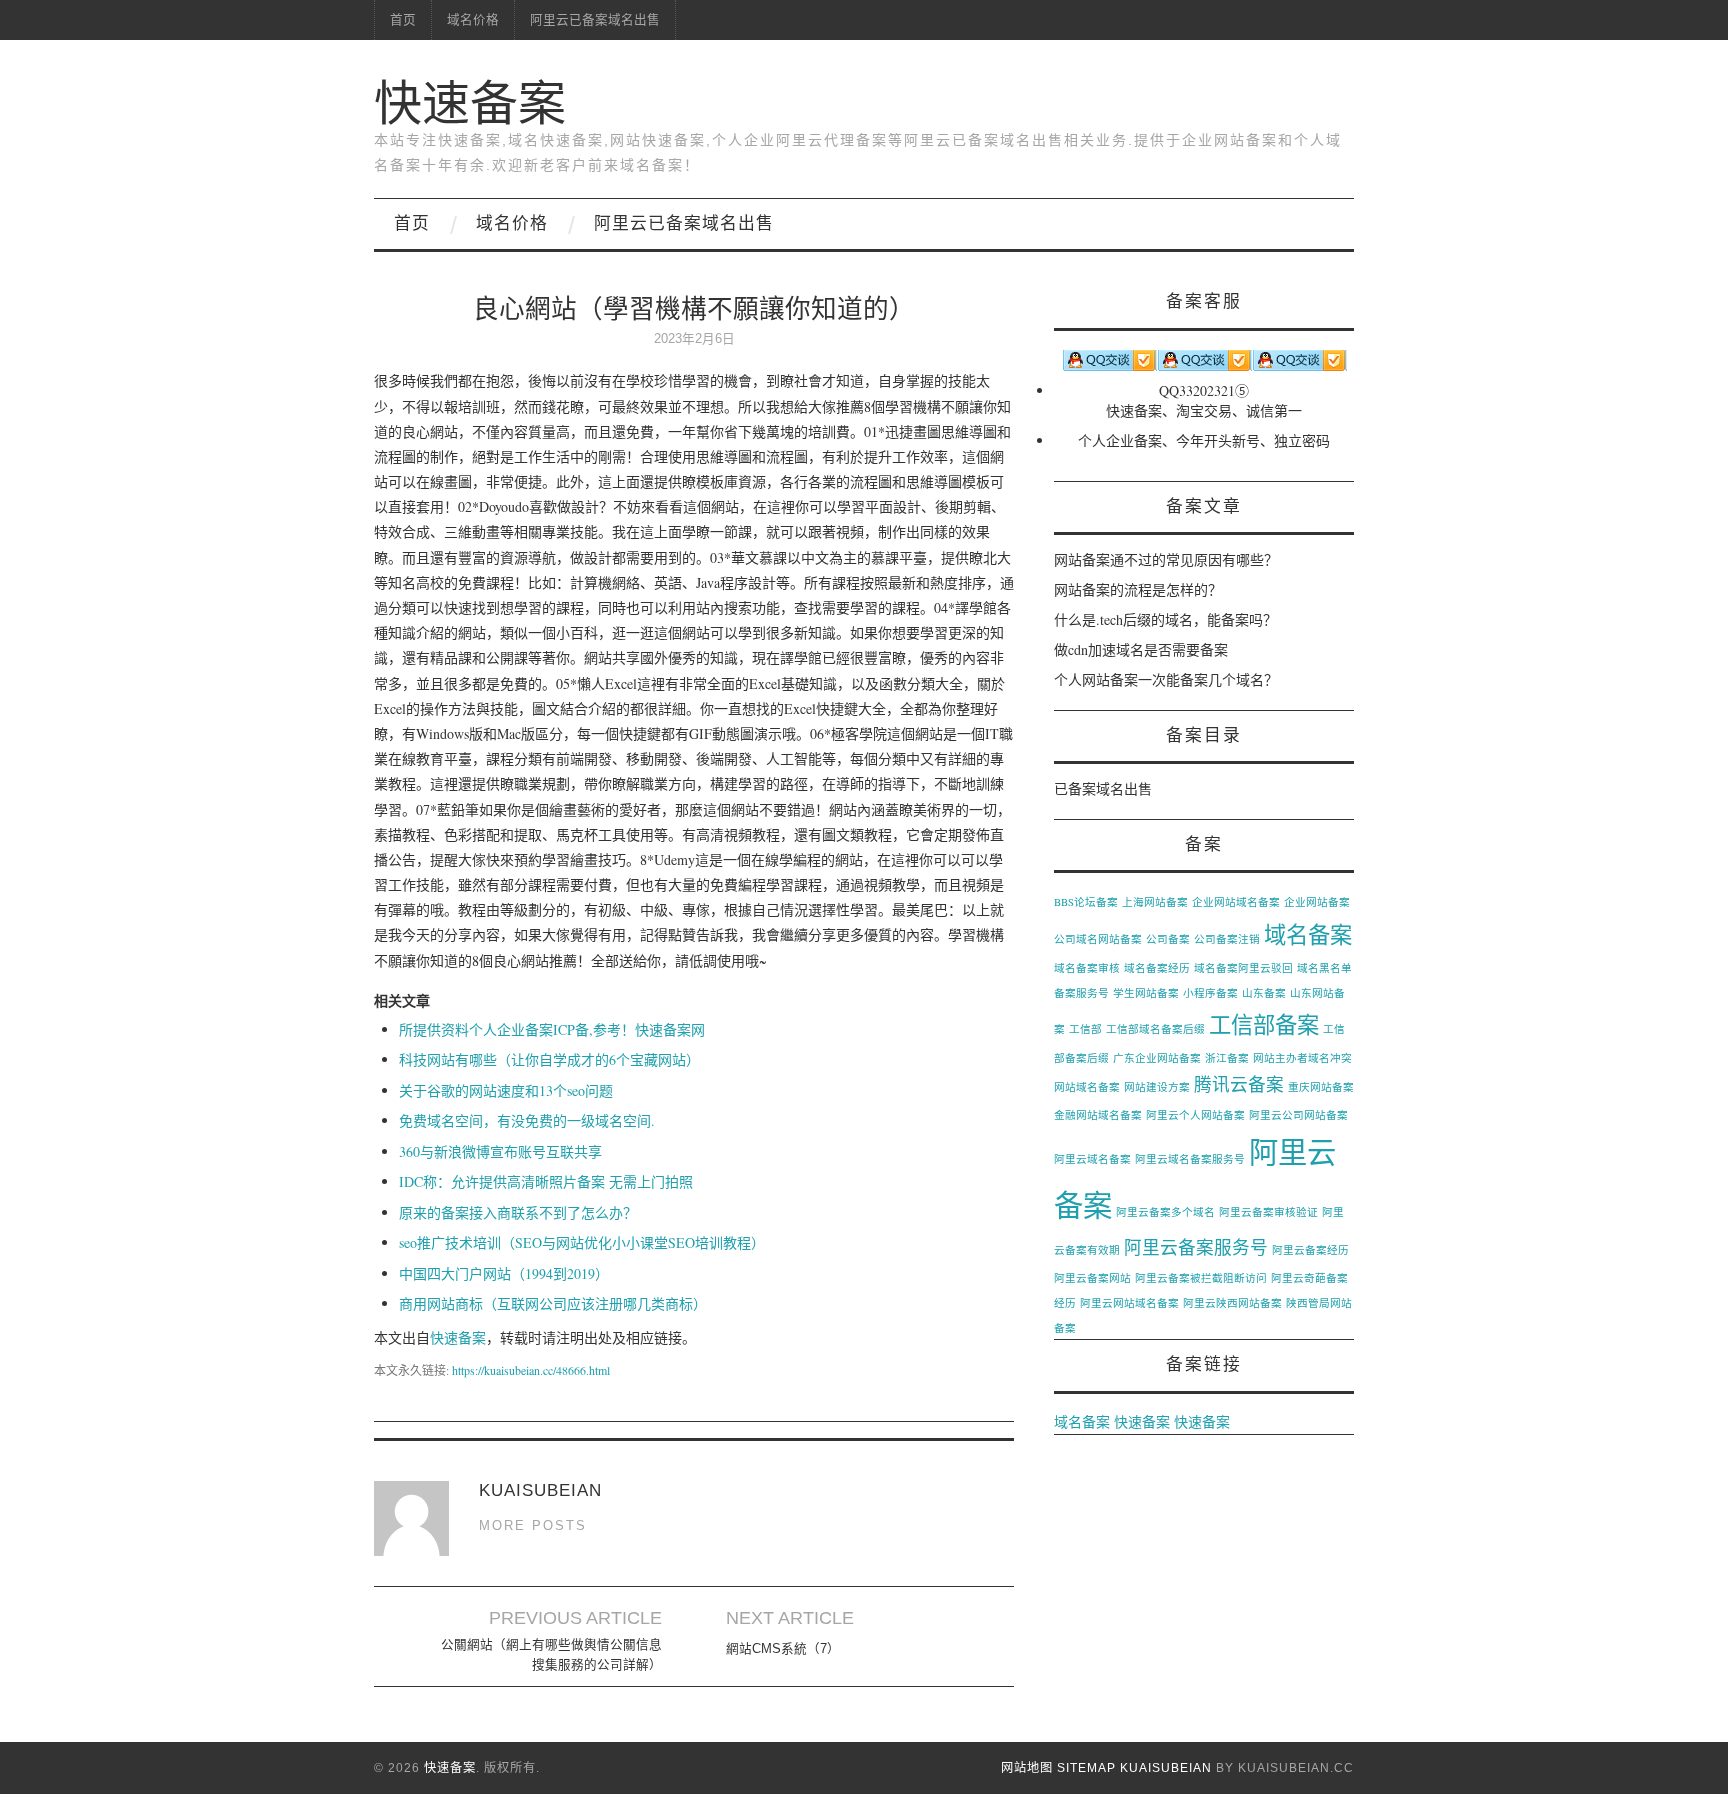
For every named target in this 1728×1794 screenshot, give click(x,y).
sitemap (1086, 1768)
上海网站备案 (1155, 902)
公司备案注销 (1227, 939)
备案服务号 (1081, 993)
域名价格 (473, 20)
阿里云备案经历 (1310, 1250)
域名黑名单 (1324, 968)
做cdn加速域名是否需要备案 (1141, 649)
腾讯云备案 (1239, 1084)
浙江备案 (1227, 1058)
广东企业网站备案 (1157, 1058)
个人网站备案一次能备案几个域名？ (1166, 679)
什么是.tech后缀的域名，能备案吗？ (1165, 619)
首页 (403, 20)
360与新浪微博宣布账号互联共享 (500, 1151)
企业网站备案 (1317, 902)
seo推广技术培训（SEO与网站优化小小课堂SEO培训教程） (582, 1242)
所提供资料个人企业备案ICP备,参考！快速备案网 (552, 1029)
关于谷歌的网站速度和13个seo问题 (506, 1090)
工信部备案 (1264, 1024)
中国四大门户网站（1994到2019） (504, 1273)
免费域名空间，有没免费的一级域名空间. (527, 1120)
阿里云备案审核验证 (1268, 1212)
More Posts (533, 1526)
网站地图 (1027, 1768)
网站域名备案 (1087, 1087)
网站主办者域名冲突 (1302, 1058)
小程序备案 (1210, 993)
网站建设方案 (1157, 1087)
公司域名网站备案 (1098, 939)
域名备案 (1308, 934)
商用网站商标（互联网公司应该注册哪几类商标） (553, 1303)
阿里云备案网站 (1092, 1278)
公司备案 (1168, 939)
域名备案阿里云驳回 (1243, 968)
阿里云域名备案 (1092, 1159)
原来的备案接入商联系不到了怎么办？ (518, 1212)
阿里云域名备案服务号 (1190, 1159)
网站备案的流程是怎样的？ (1138, 589)
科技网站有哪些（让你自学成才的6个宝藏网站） (549, 1059)
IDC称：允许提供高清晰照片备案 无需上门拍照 (546, 1181)
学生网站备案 (1146, 993)
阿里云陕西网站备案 (1232, 1303)
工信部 (1085, 1029)
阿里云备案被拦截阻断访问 (1201, 1278)
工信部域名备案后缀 (1155, 1029)
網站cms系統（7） (783, 1649)
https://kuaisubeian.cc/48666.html (531, 1370)
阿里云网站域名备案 (1129, 1303)
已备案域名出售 (1103, 788)
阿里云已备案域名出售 (595, 20)
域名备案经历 (1157, 968)
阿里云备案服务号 (1196, 1247)
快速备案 (470, 103)
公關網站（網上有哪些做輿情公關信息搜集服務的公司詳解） (551, 1655)
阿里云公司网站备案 (1298, 1115)
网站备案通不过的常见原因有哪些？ (1166, 559)
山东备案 (1264, 993)
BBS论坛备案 (1086, 902)
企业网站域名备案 (1236, 902)
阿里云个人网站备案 (1195, 1115)
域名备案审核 (1087, 968)
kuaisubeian (1166, 1768)
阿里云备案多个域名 (1165, 1212)
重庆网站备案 (1321, 1087)
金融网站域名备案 (1098, 1115)
